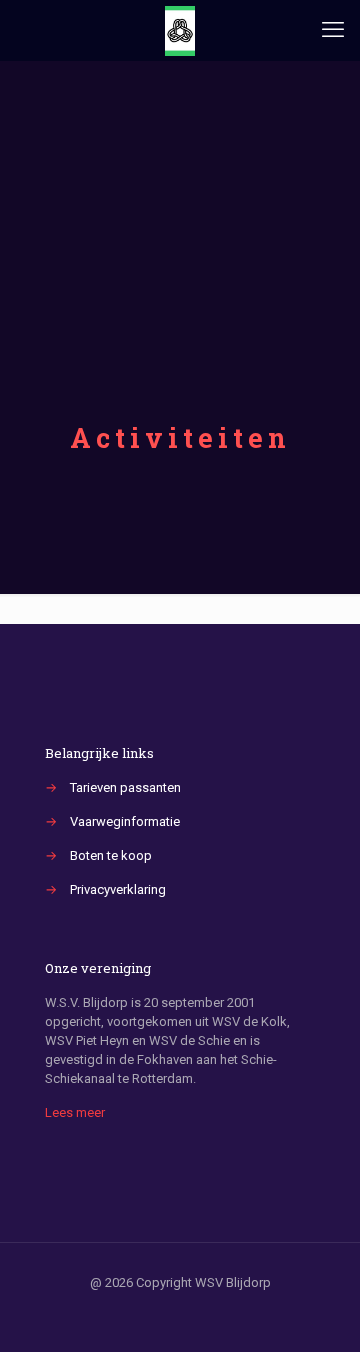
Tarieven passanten (125, 787)
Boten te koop (111, 855)
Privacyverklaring (118, 889)
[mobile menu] (333, 30)
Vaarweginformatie (125, 821)
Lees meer (75, 1112)
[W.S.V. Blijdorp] (180, 30)
